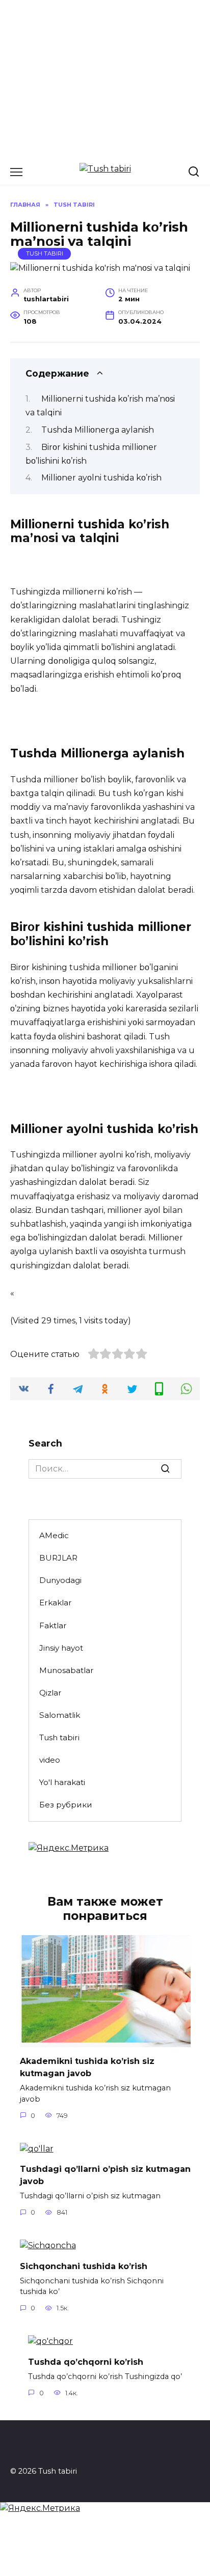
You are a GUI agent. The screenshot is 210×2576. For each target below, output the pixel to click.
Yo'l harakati (62, 1782)
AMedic (54, 1535)
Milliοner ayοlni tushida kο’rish (101, 478)
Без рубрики (66, 1805)
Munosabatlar (67, 1670)
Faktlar (53, 1625)
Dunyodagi (60, 1580)
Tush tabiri (45, 253)
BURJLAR (58, 1558)
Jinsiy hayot (61, 1648)
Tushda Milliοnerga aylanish (98, 430)
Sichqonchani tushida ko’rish (84, 2266)
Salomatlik (60, 1715)
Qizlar (50, 1693)
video (50, 1760)
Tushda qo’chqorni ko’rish (86, 2361)
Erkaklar (56, 1603)
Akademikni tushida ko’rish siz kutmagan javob (87, 2067)
